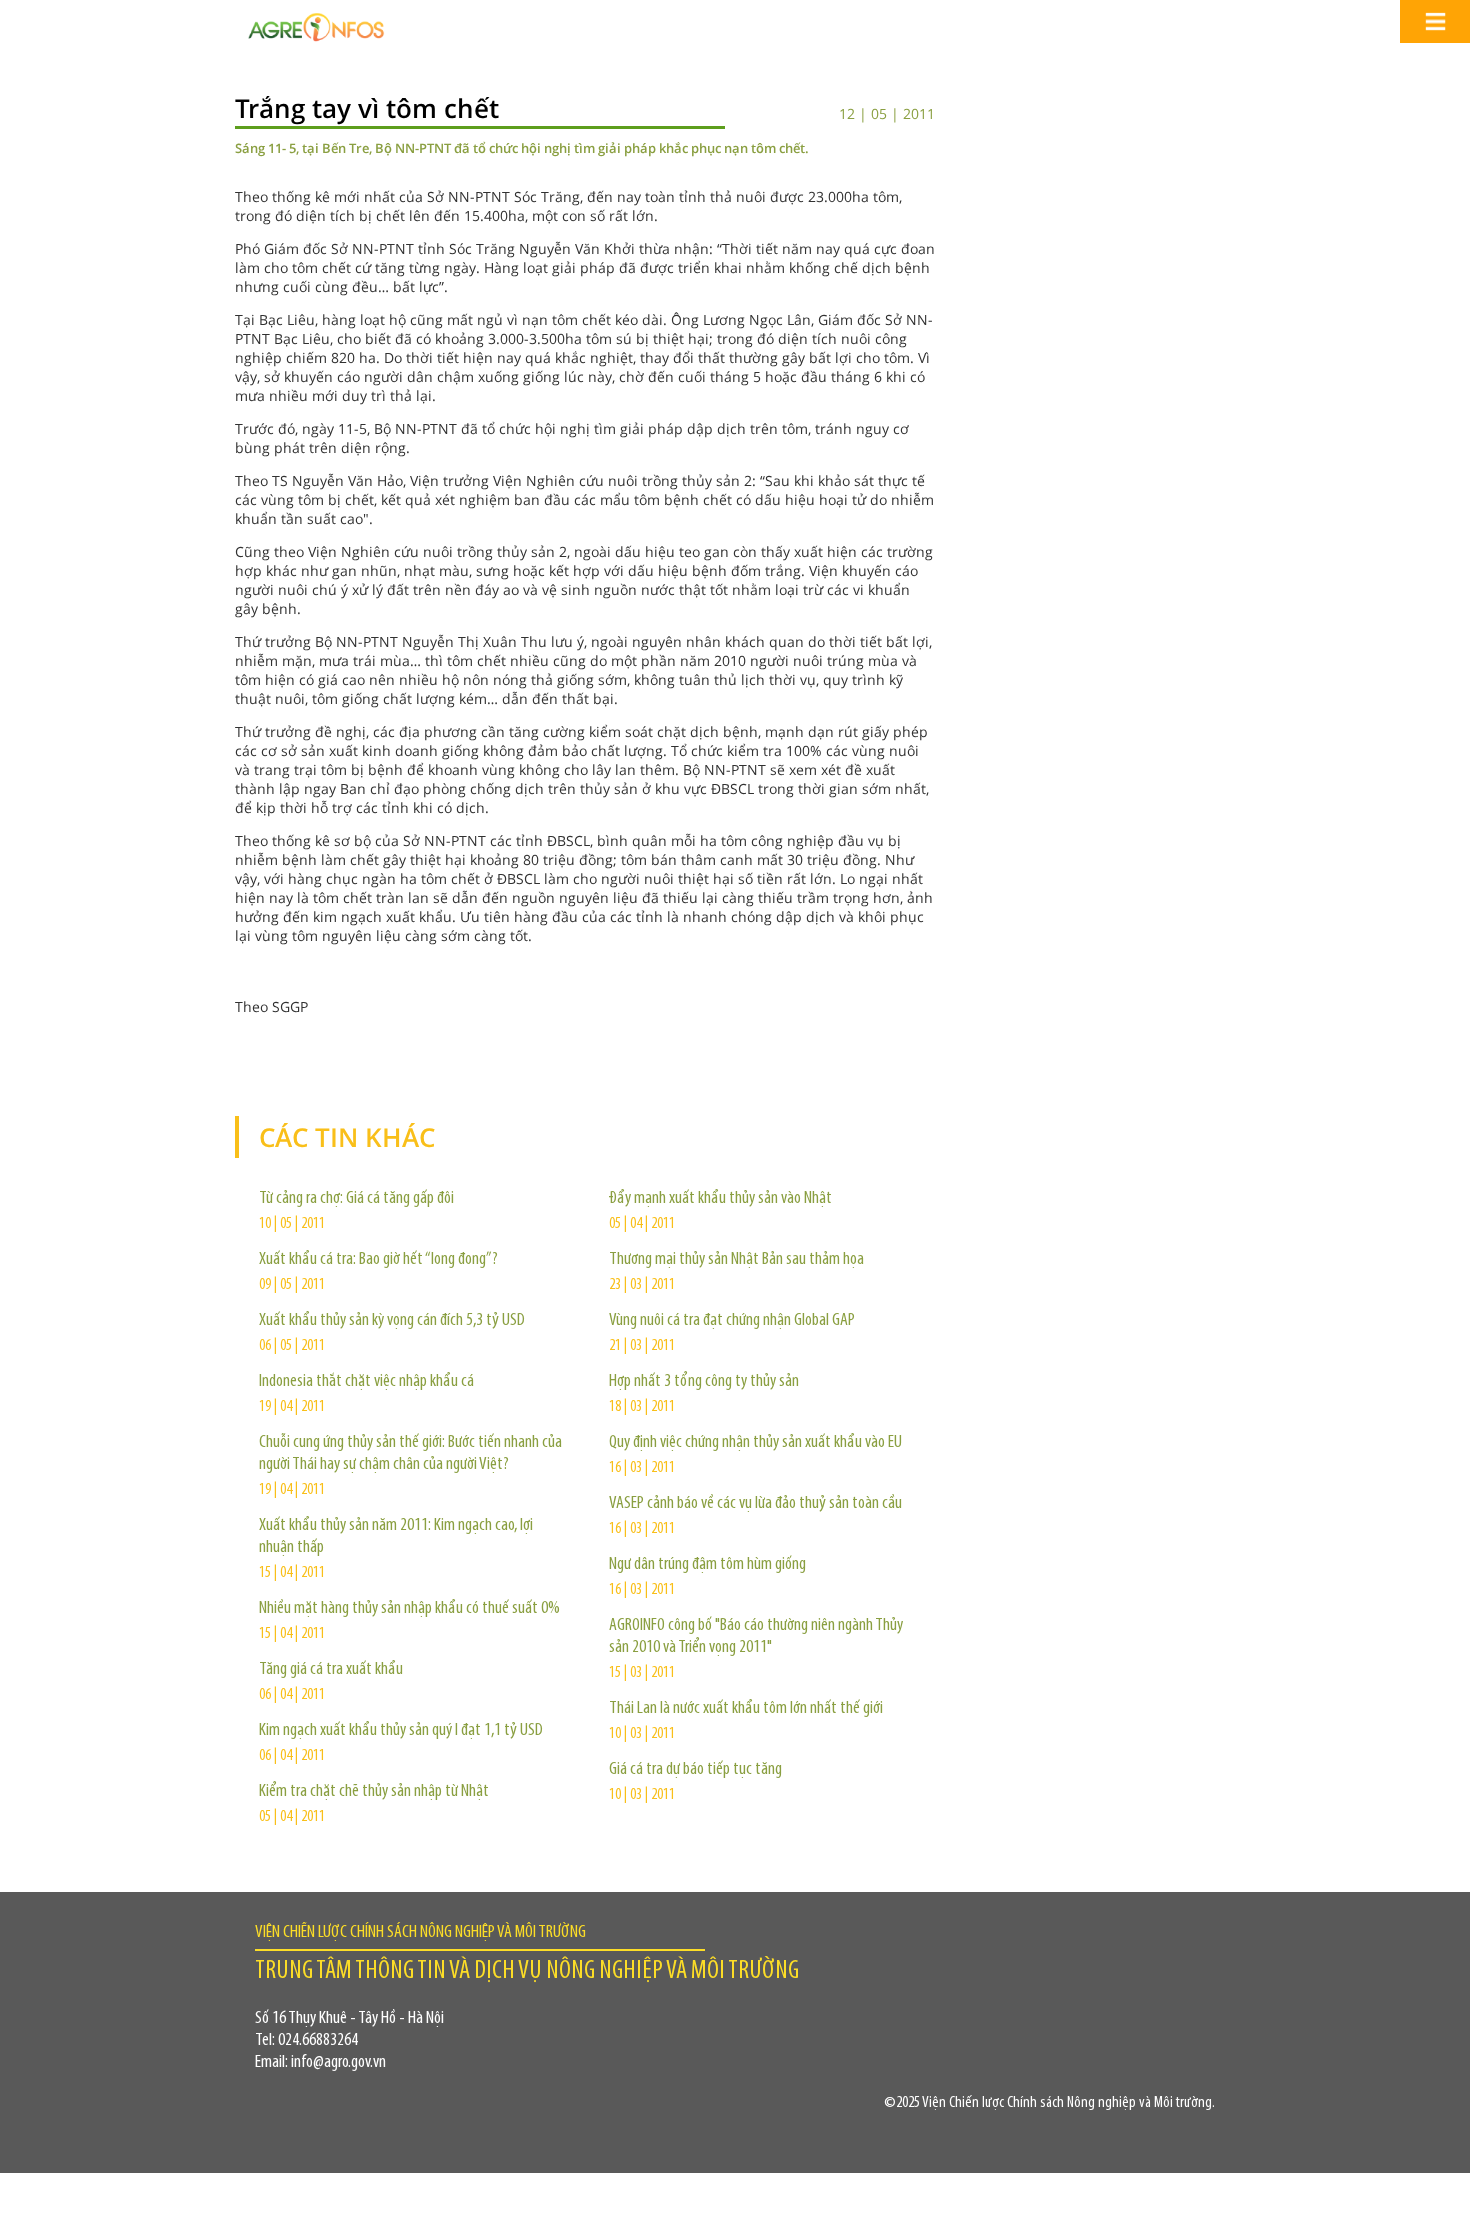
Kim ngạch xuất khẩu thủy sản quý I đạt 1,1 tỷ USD (401, 1731)
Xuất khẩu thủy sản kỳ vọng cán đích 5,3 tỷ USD (392, 1321)
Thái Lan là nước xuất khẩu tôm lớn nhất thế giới (746, 1709)
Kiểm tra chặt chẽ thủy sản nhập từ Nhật (374, 1792)
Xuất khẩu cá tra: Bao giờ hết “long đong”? (378, 1260)
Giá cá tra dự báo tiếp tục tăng (695, 1770)
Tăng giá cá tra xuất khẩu (331, 1670)
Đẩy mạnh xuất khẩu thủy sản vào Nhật (720, 1199)
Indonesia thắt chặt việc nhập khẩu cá (366, 1382)
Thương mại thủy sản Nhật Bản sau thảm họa (736, 1260)
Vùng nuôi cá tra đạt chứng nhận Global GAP (732, 1321)
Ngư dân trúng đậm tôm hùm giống (707, 1565)
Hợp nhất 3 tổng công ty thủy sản (704, 1382)
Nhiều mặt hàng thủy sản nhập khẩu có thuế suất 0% (409, 1609)
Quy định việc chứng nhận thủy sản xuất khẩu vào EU (755, 1443)
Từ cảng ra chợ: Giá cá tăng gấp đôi (356, 1199)
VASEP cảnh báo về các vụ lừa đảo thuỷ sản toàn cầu (755, 1504)
